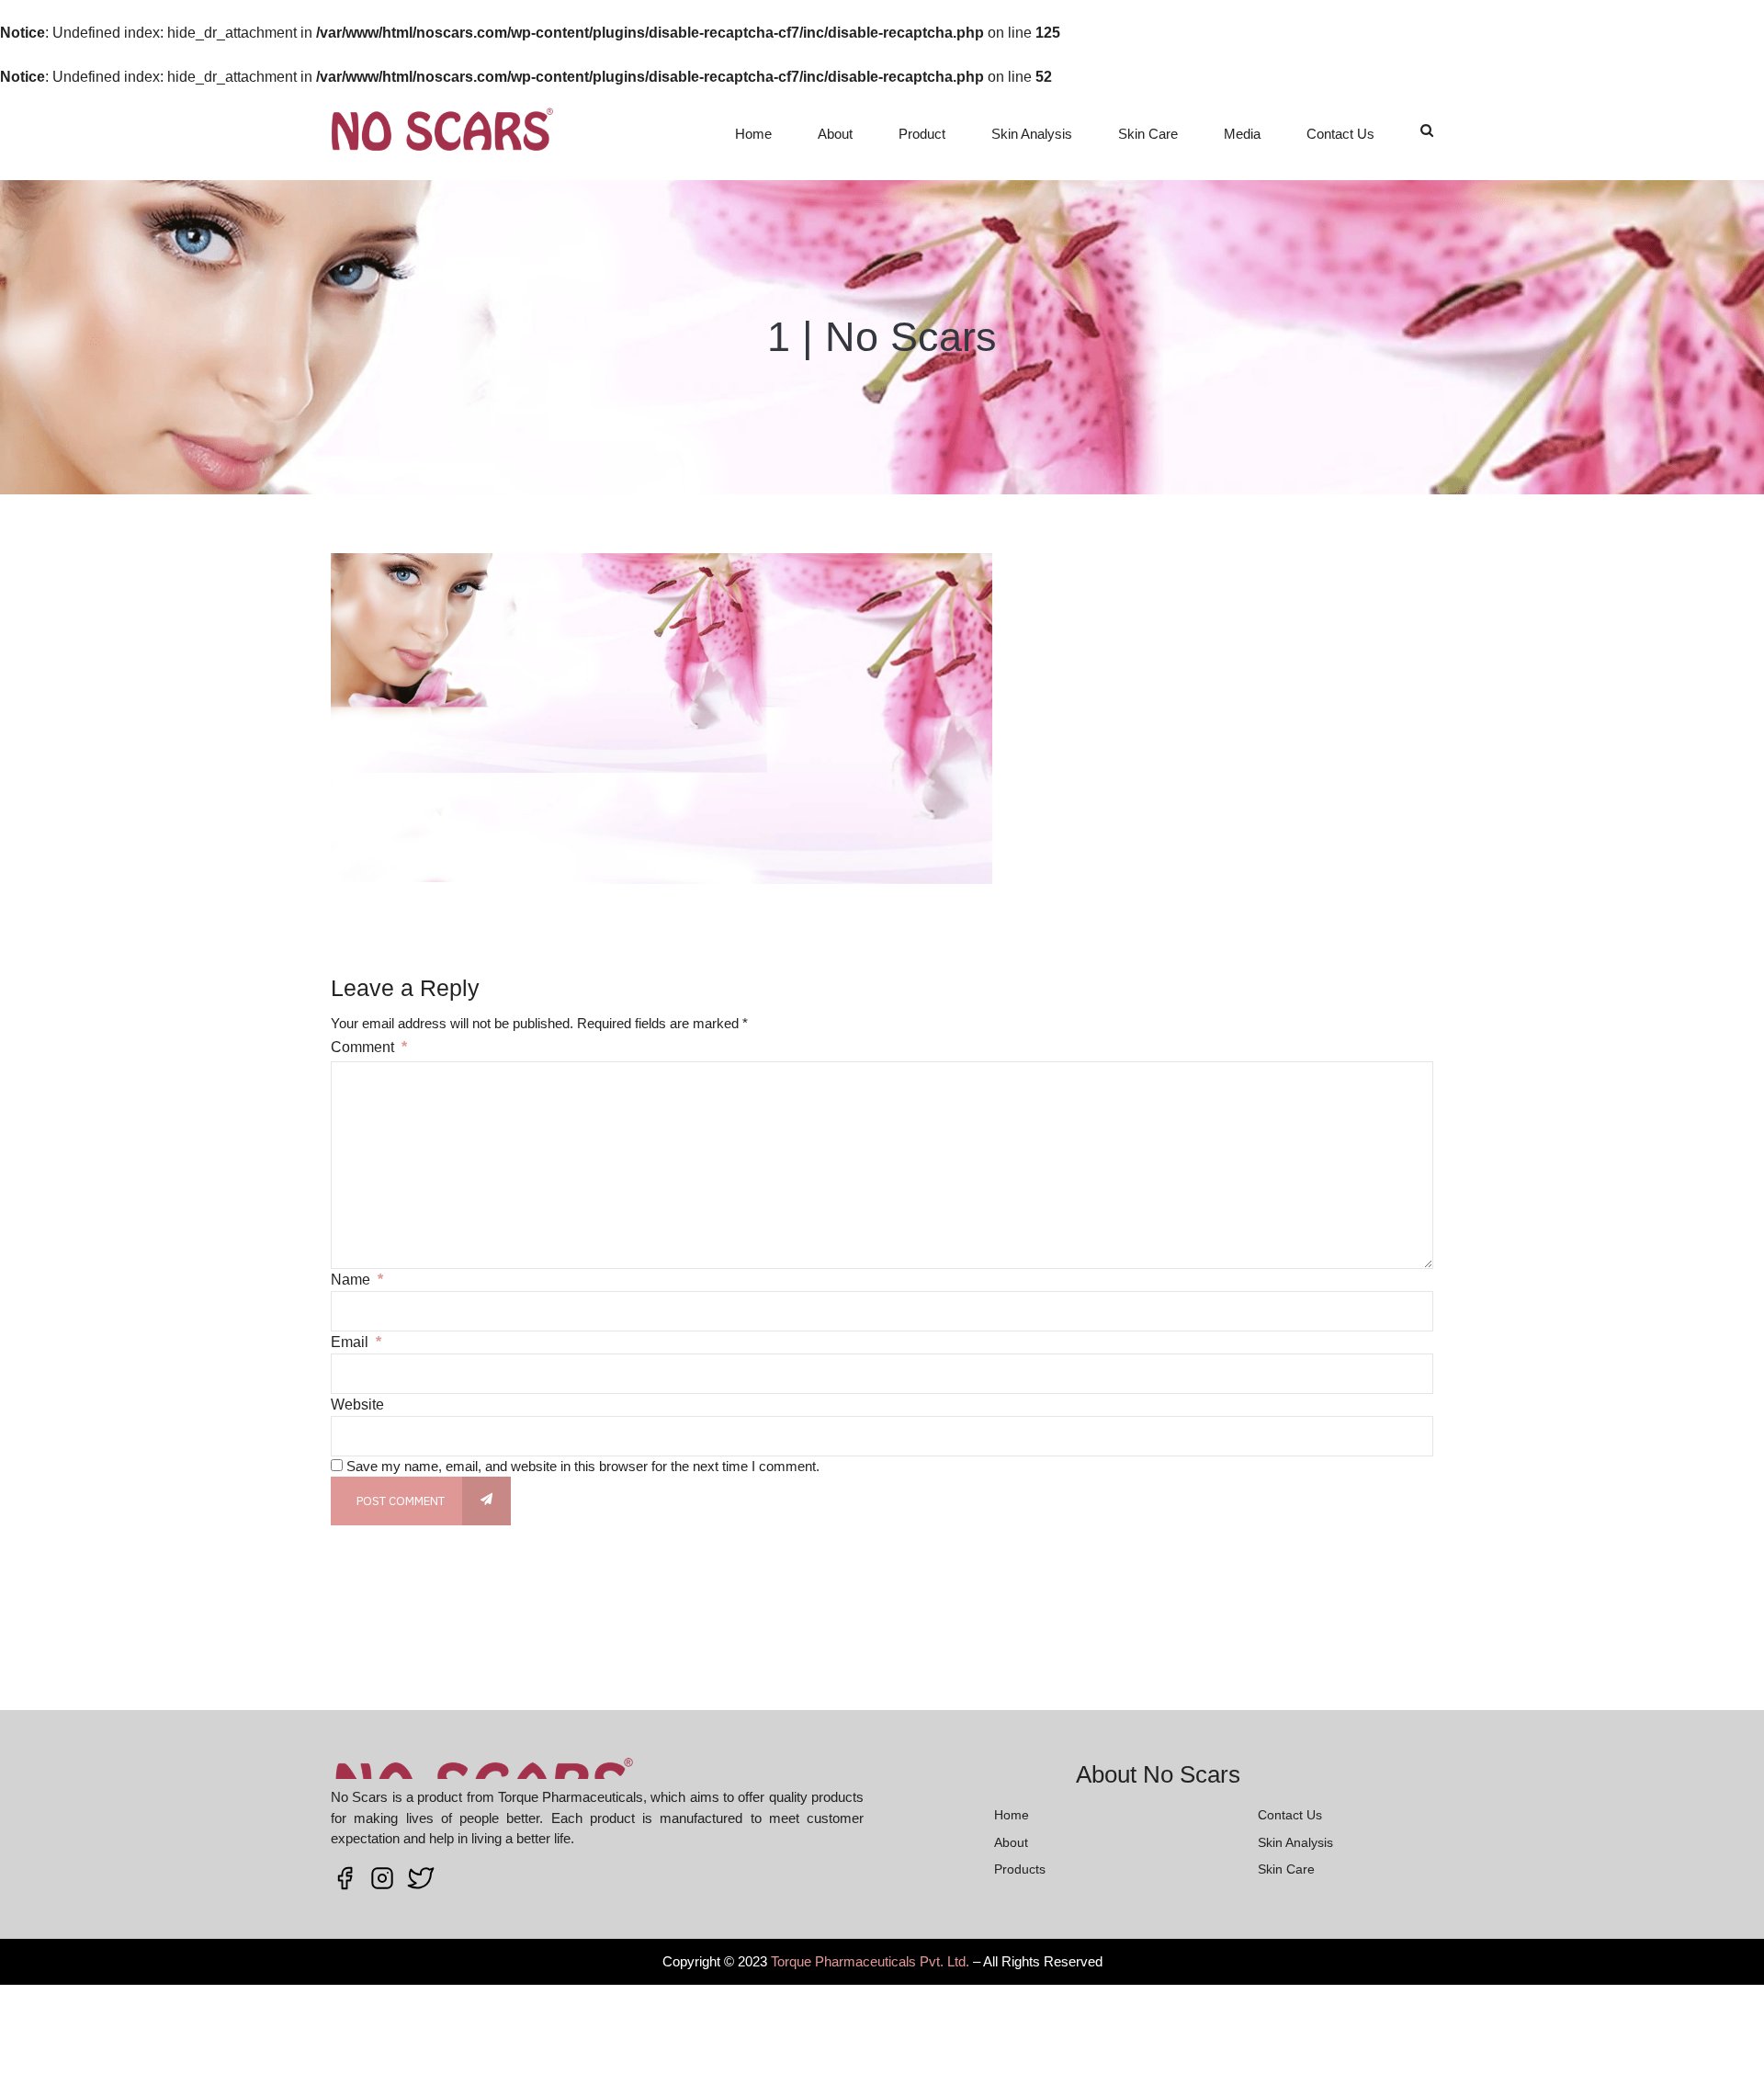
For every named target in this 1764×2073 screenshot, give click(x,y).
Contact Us (1340, 134)
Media (1242, 134)
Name (357, 1280)
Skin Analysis (1032, 134)
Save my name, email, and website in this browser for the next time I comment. (583, 1466)
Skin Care (1148, 134)
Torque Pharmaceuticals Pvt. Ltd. (870, 1961)
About (835, 134)
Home (753, 134)
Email (356, 1342)
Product (922, 134)
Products (1020, 1869)
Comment (369, 1047)
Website (357, 1405)
